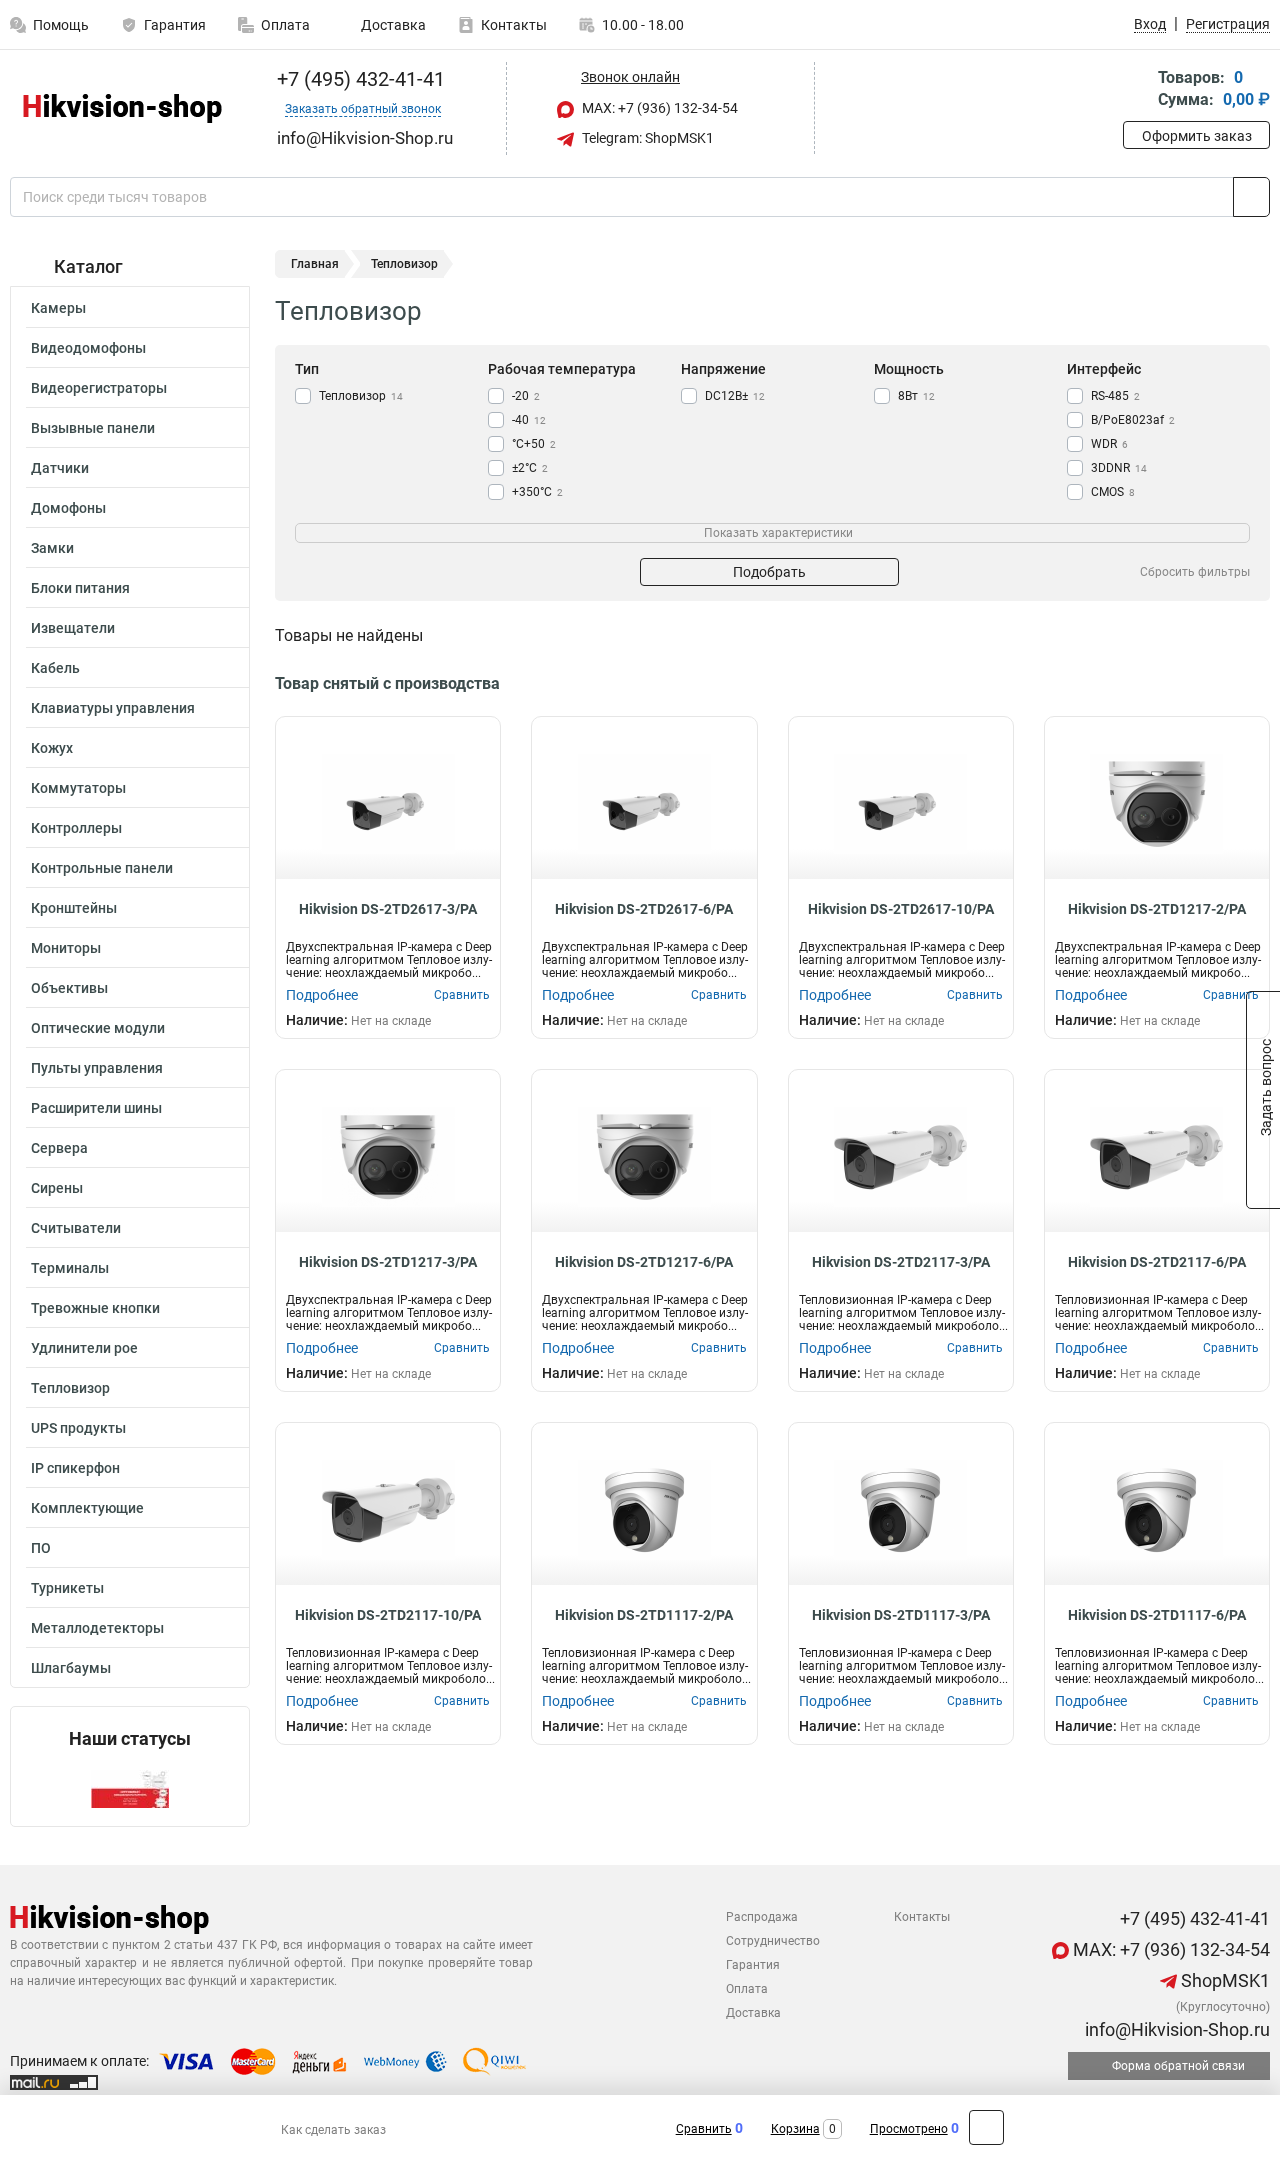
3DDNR (1119, 468)
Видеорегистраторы (99, 388)
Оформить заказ (1197, 136)
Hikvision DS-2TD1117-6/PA (1157, 1615)
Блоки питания (80, 588)
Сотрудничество (773, 1941)
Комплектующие (87, 1508)
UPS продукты (78, 1428)
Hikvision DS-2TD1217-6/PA (644, 1262)
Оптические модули (98, 1028)
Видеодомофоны (88, 348)
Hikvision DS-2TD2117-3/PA (901, 1262)
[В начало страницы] (986, 2127)
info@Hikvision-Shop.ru (1175, 2029)
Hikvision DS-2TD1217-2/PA (1157, 909)
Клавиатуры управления (113, 708)
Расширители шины (96, 1108)
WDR (1109, 444)
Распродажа (762, 1917)
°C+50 (534, 444)
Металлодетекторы (97, 1628)
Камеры (58, 308)
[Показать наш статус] (130, 1787)
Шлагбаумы (71, 1668)
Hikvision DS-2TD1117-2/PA (644, 1615)
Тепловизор (70, 1388)
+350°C (537, 492)
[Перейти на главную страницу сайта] (122, 108)
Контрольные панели (102, 868)
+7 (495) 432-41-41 (358, 79)
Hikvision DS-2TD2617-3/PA (388, 909)
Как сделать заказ (333, 2130)
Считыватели (76, 1228)
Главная (315, 264)
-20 (526, 396)
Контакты (514, 25)
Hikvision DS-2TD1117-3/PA (901, 1615)
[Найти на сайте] (1251, 197)
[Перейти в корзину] (1137, 90)
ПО (41, 1548)
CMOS (1113, 492)
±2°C (530, 468)
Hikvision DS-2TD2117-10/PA (388, 1615)
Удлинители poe (84, 1348)
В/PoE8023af (1133, 420)
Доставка (392, 25)
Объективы (69, 988)
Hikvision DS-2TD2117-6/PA (1157, 1262)
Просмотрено (909, 2129)
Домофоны (68, 508)
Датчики (60, 468)
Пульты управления (97, 1068)
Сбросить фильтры (1195, 572)
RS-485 (1115, 396)
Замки (52, 548)
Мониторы (66, 948)
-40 (529, 420)
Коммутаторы (78, 788)
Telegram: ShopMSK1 (646, 138)
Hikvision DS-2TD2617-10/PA (901, 909)
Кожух (52, 748)
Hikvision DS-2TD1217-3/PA (388, 1262)
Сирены (57, 1188)
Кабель (55, 668)
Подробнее (322, 995)
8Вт (916, 396)
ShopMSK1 (1223, 1980)
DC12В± (735, 396)
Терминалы (70, 1268)
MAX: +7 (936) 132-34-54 (658, 108)
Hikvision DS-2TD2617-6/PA (644, 909)
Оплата (285, 25)
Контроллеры (76, 828)
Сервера (59, 1148)
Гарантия (175, 25)
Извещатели (73, 628)
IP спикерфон (75, 1468)
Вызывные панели (93, 428)
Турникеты (67, 1588)
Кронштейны (74, 908)
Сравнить (704, 2129)
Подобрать (769, 572)
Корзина (795, 2129)
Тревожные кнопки (95, 1308)
